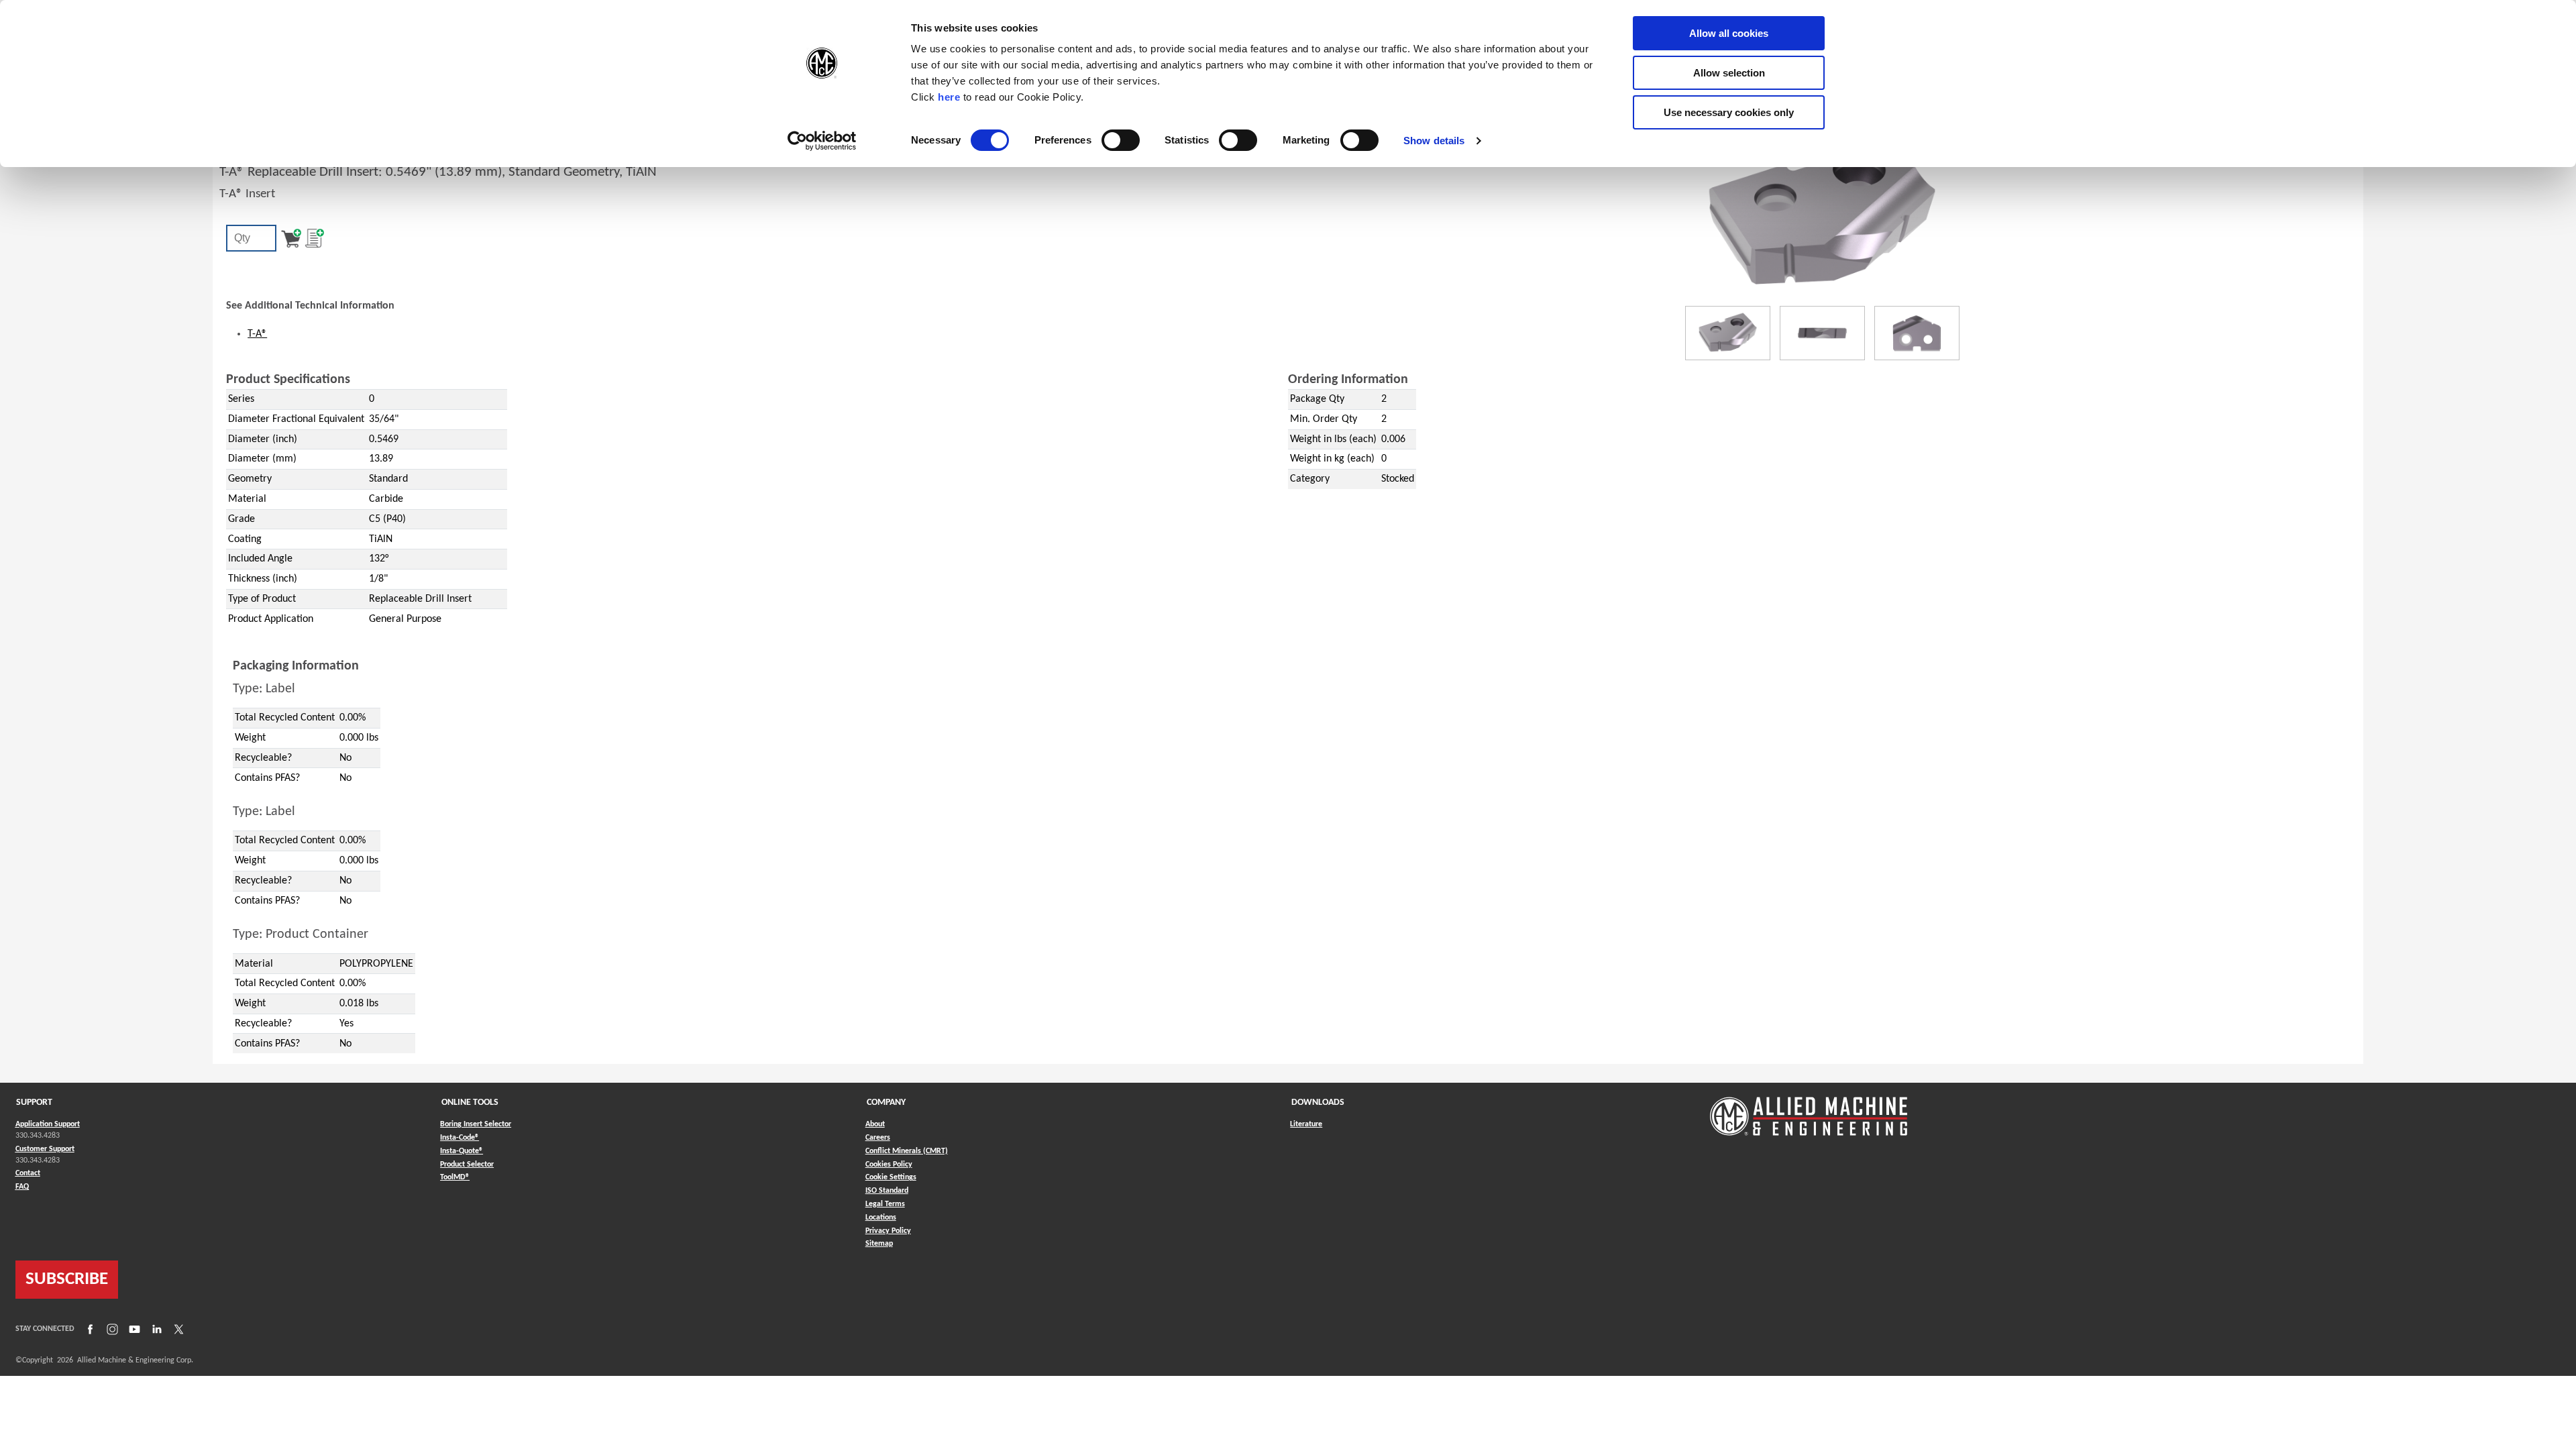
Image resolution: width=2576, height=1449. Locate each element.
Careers (878, 1138)
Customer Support (45, 1149)
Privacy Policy (888, 1231)
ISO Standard (887, 1191)
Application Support (48, 1124)
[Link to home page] (1809, 1110)
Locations (881, 1218)
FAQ (22, 1187)
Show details (1434, 141)
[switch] (1121, 140)
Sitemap (879, 1244)
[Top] (1917, 333)
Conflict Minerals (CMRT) (907, 1151)
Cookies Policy (889, 1165)
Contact (28, 1173)
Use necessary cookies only (1729, 112)
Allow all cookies (1729, 33)
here (949, 97)
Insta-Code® (460, 1137)
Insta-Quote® (462, 1151)
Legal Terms (885, 1204)
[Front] (1822, 333)
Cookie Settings (891, 1177)
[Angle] (1728, 333)
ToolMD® (455, 1177)
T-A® (257, 334)
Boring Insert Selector (476, 1124)
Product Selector (467, 1164)
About (875, 1124)
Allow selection (1729, 73)
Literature (1306, 1124)
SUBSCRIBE (67, 1280)
